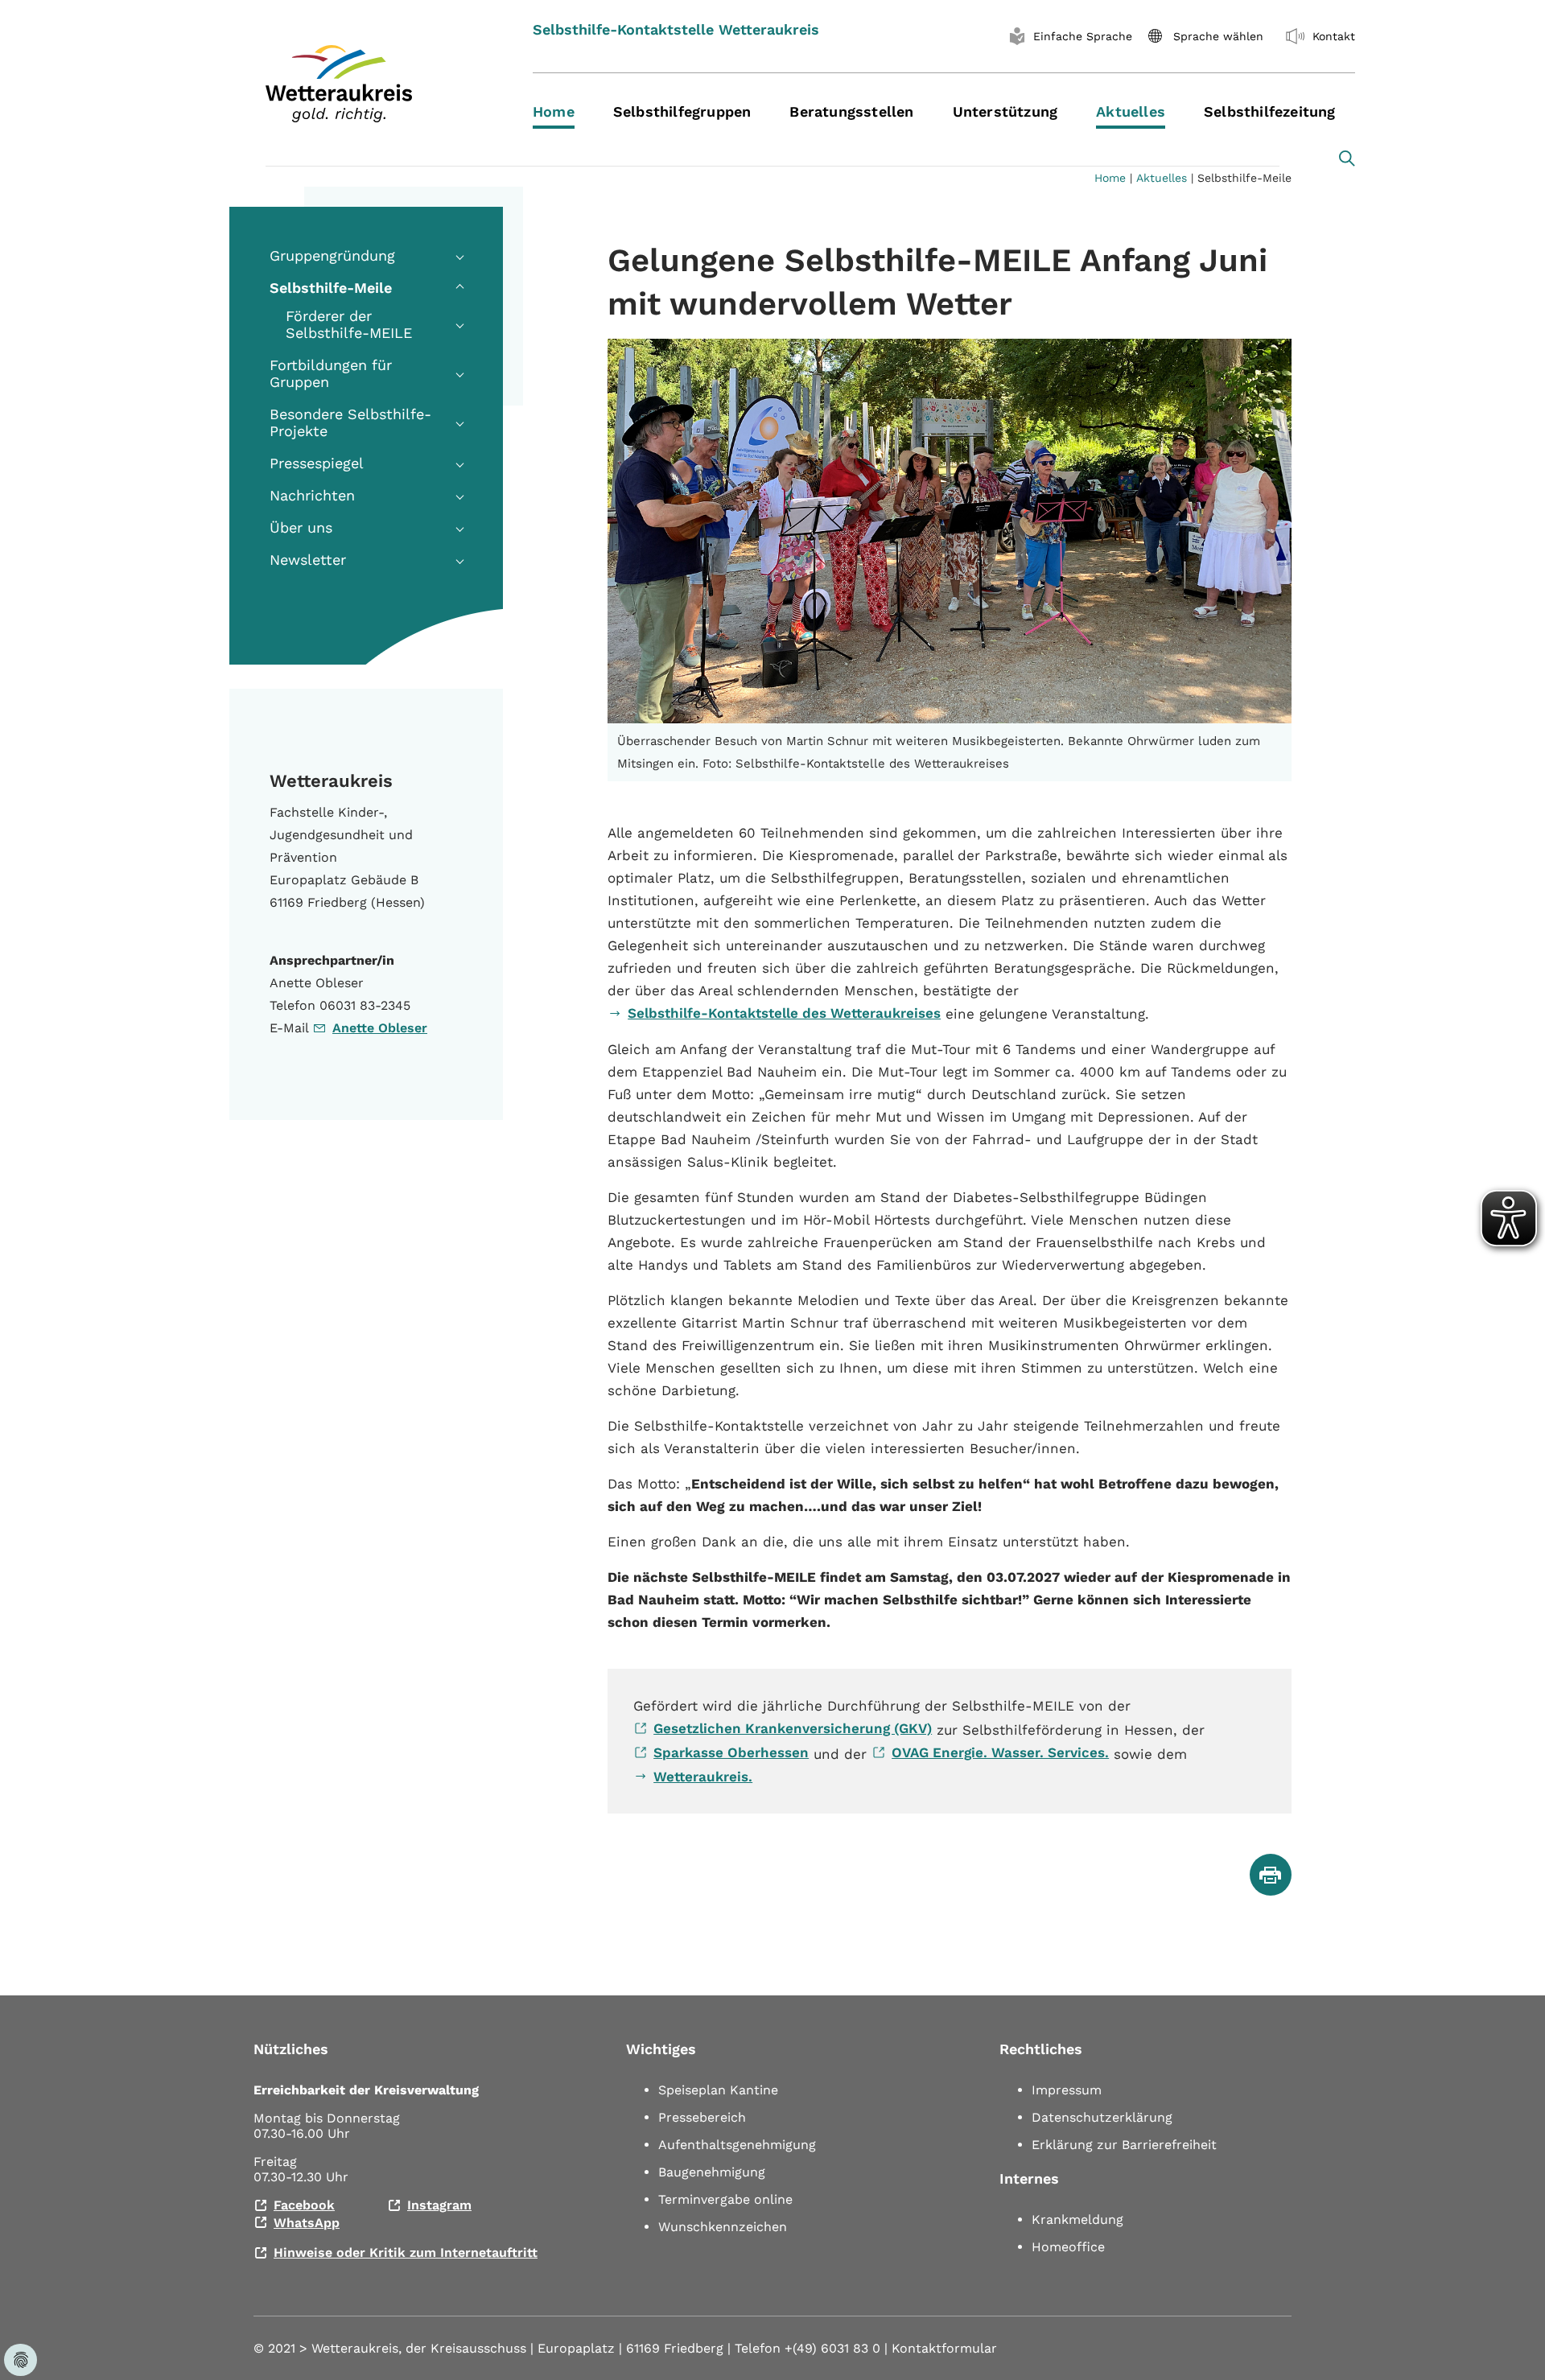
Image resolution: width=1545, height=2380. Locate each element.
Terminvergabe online (725, 2199)
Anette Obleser (380, 1028)
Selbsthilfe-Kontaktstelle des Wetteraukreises (784, 1013)
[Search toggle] (1347, 159)
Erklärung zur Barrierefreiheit (1124, 2145)
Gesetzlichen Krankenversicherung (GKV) (793, 1728)
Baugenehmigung (712, 2172)
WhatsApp (307, 2223)
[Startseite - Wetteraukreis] (379, 84)
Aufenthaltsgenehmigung (737, 2145)
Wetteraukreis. (703, 1777)
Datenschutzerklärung (1102, 2117)
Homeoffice (1068, 2247)
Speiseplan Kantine (718, 2090)
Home (1110, 178)
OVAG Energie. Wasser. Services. (1000, 1752)
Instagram (439, 2205)
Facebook (304, 2205)
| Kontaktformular (941, 2348)
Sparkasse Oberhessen (731, 1752)
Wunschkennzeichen (723, 2227)
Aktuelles (1162, 178)
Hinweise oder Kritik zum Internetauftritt (406, 2252)
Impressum (1067, 2090)
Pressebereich (702, 2117)
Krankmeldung (1077, 2219)
